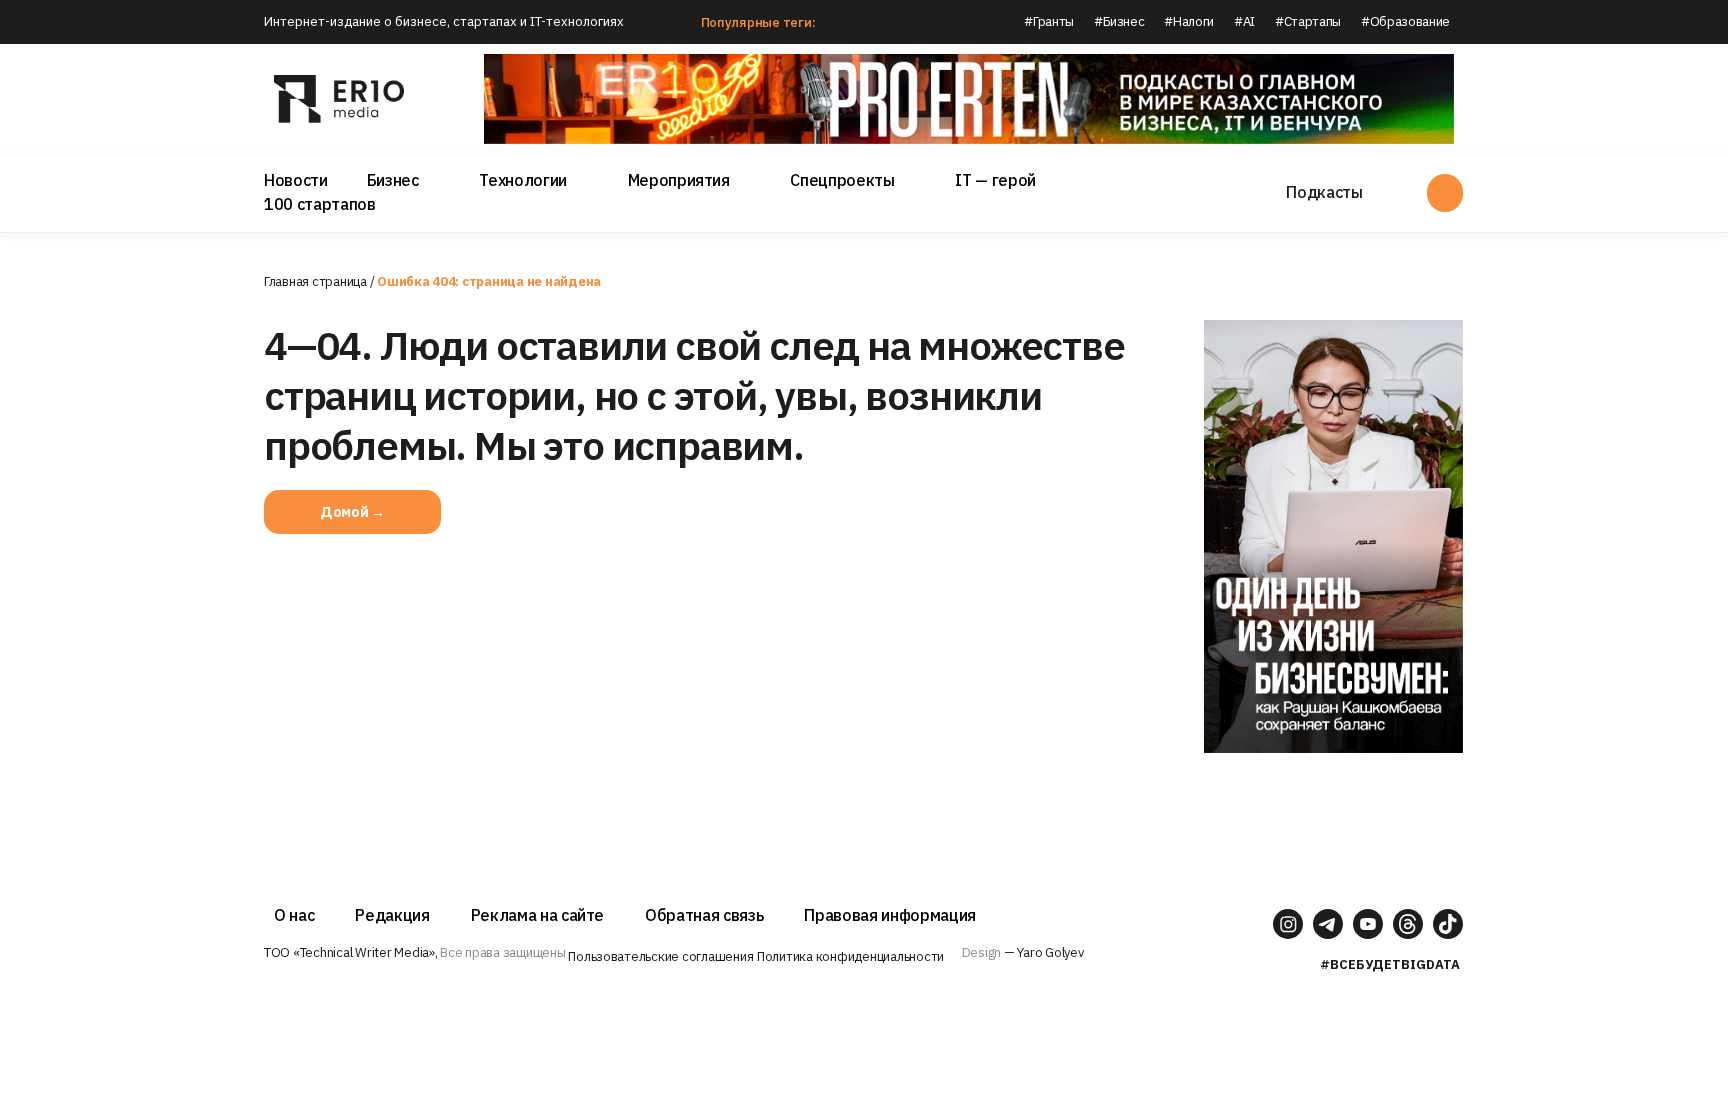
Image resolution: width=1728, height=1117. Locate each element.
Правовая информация (890, 915)
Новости (296, 180)
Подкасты (1324, 192)
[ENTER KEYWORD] (1445, 193)
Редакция (392, 915)
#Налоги (1189, 21)
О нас (294, 915)
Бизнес (393, 180)
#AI (1244, 21)
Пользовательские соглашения (660, 956)
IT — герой (995, 180)
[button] (352, 512)
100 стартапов (320, 204)
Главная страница (315, 281)
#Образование (1405, 21)
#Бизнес (1119, 21)
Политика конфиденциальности (850, 956)
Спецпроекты (842, 180)
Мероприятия (679, 180)
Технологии (523, 180)
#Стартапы (1308, 21)
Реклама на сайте (538, 915)
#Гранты (1049, 21)
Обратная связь (704, 915)
